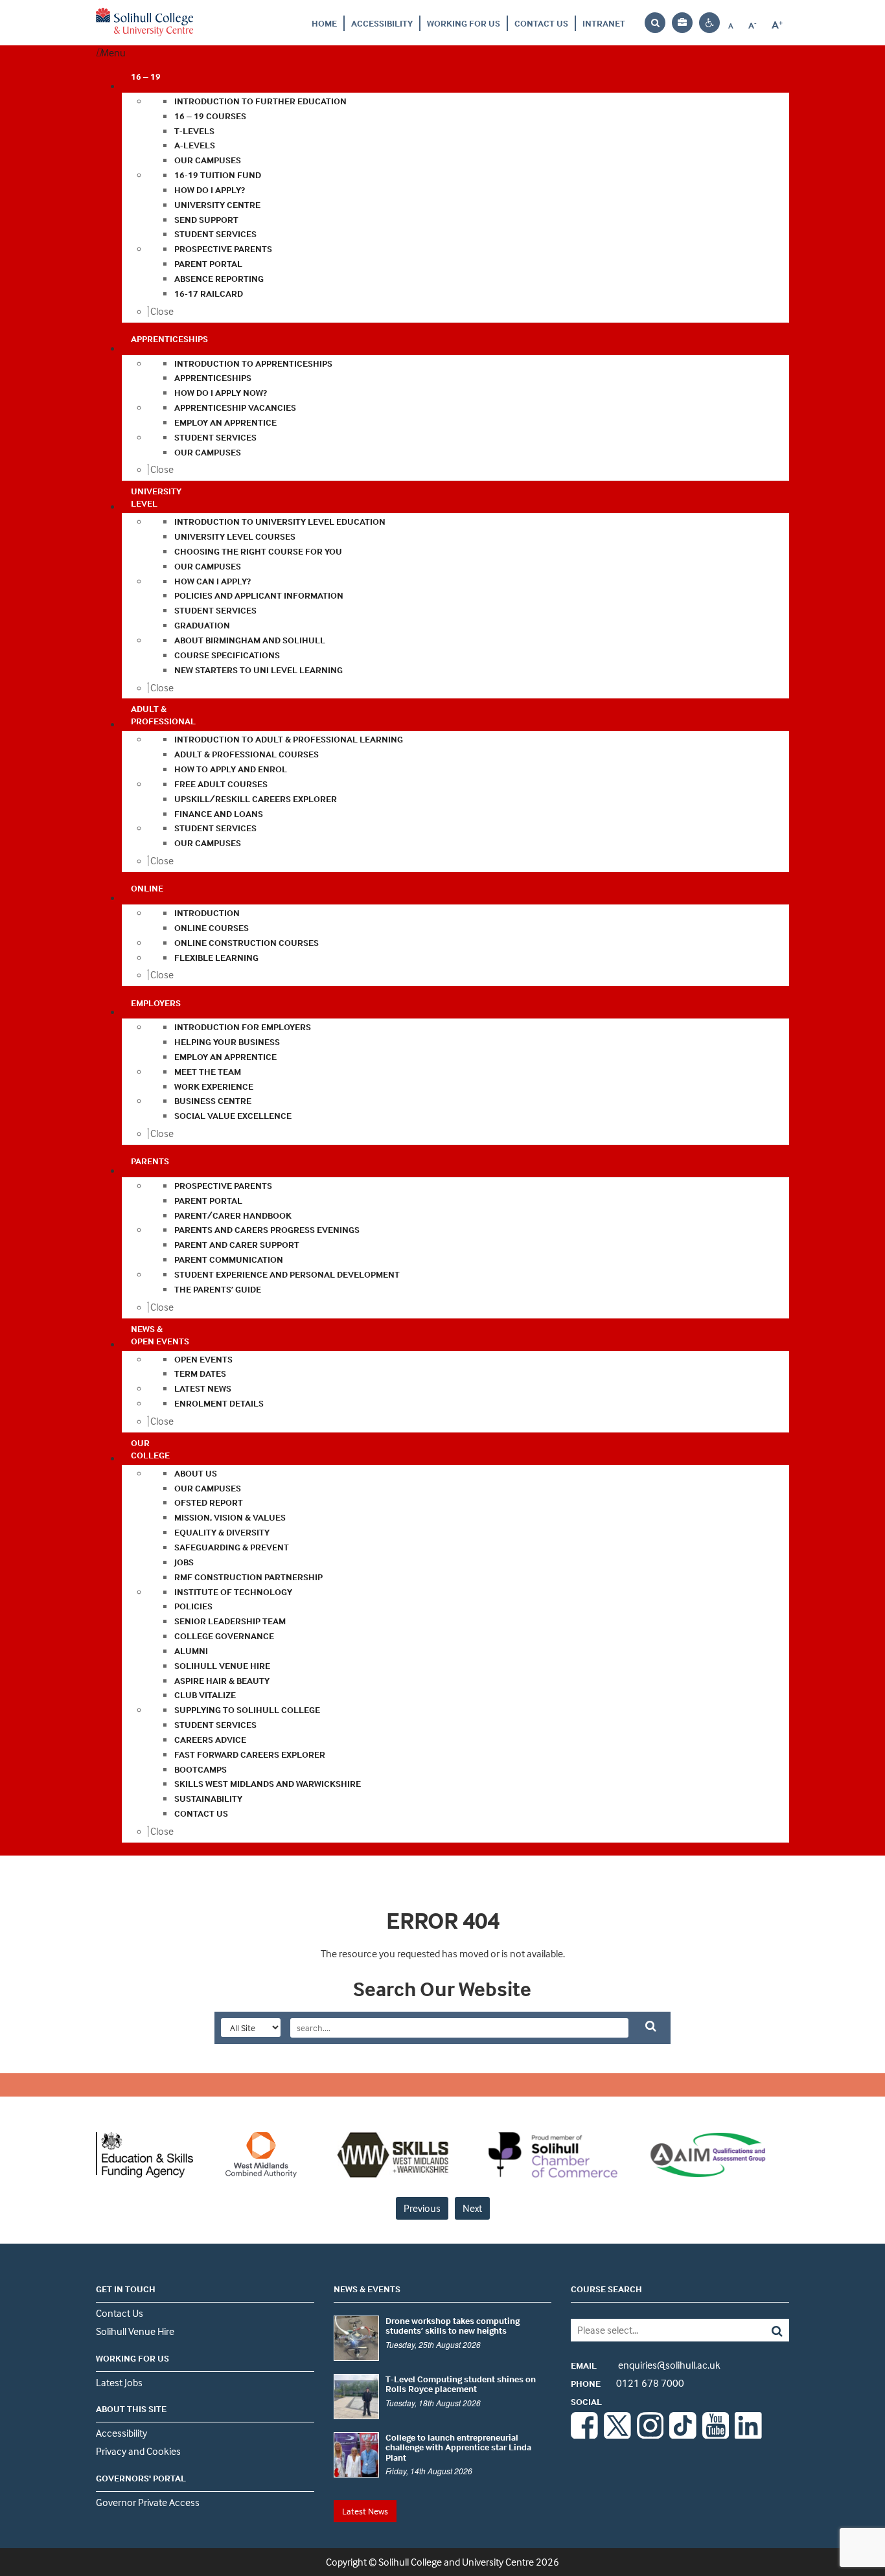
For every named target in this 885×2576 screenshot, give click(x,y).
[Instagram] (650, 2435)
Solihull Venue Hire (135, 2331)
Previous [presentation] (422, 2208)
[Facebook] (584, 2435)
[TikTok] (683, 2435)
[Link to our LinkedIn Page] (748, 2435)
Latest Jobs (119, 2382)
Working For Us (464, 23)
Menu (113, 52)
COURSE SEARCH (606, 2289)
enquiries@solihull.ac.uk (646, 2365)
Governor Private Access (148, 2502)
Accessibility (382, 23)
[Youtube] (716, 2435)
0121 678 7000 (627, 2383)
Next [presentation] (472, 2208)
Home (324, 23)
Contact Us (541, 23)
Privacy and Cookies (138, 2451)
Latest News (365, 2511)
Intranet (604, 23)
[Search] (767, 2330)
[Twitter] (617, 2435)
